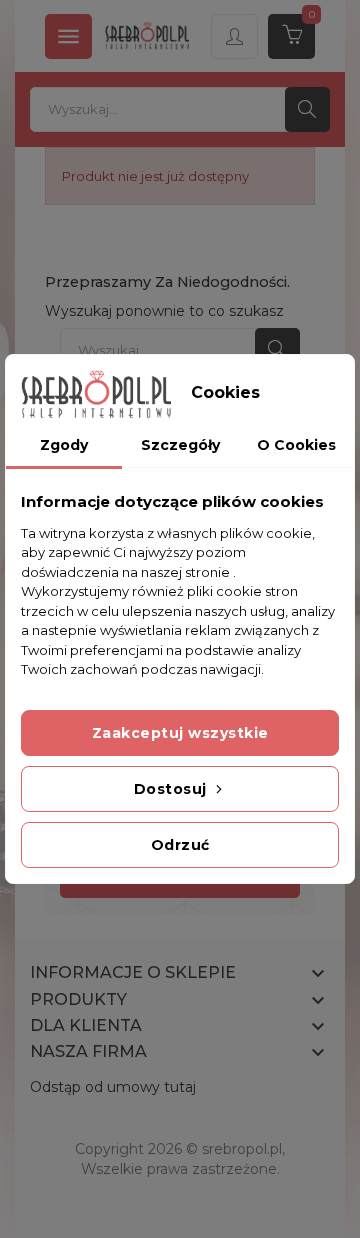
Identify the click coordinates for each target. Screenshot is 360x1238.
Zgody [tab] (64, 445)
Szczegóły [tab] (180, 445)
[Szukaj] (307, 109)
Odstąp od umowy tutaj (113, 1087)
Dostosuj (173, 789)
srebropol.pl (242, 1149)
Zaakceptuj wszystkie (180, 733)
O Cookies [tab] (296, 445)
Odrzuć (180, 845)
